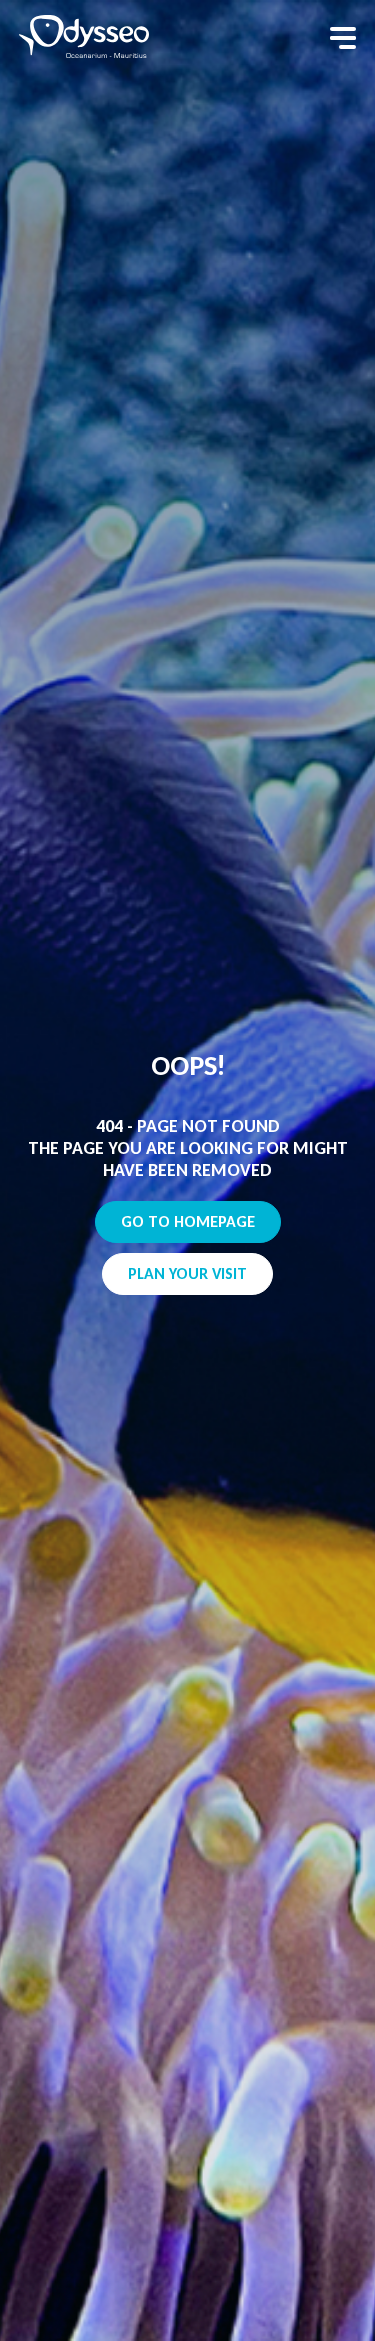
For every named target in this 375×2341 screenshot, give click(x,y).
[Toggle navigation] (343, 38)
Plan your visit (187, 1273)
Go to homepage (188, 1221)
